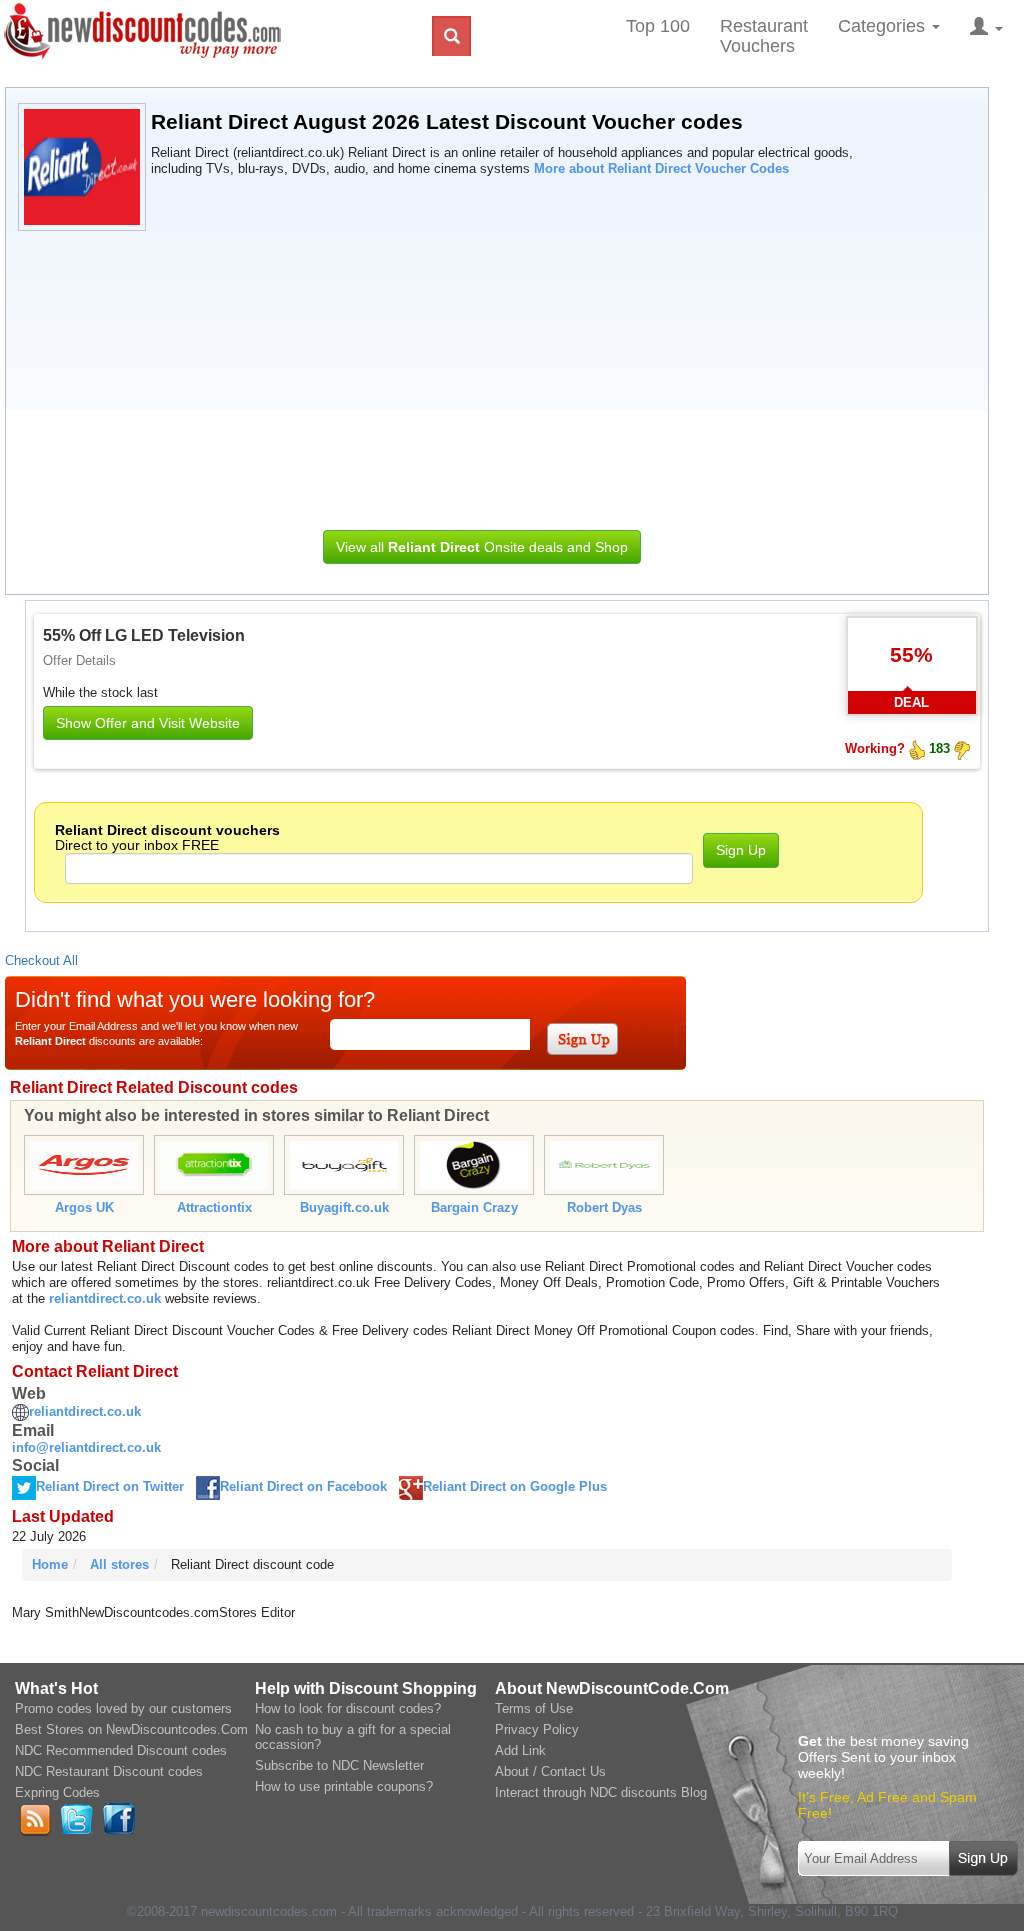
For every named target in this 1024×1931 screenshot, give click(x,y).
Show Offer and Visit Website (148, 723)
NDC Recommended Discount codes (121, 1750)
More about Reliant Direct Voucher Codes (661, 168)
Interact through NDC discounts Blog (601, 1792)
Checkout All (41, 960)
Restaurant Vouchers (764, 36)
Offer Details (79, 660)
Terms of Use (534, 1708)
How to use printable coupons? (344, 1786)
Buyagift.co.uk (344, 1207)
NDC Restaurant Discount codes (109, 1771)
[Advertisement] (482, 375)
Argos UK (84, 1207)
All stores (119, 1564)
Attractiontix (214, 1207)
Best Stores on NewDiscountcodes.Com (131, 1729)
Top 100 (658, 26)
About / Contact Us (550, 1771)
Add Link (520, 1750)
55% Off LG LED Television (144, 635)
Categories (884, 26)
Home (50, 1564)
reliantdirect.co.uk (105, 1298)
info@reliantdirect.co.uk (86, 1447)
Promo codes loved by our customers (123, 1708)
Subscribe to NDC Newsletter (339, 1765)
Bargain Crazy (474, 1207)
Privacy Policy (537, 1729)
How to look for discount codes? (348, 1708)
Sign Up (741, 850)
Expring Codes (57, 1792)
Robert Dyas (604, 1207)
